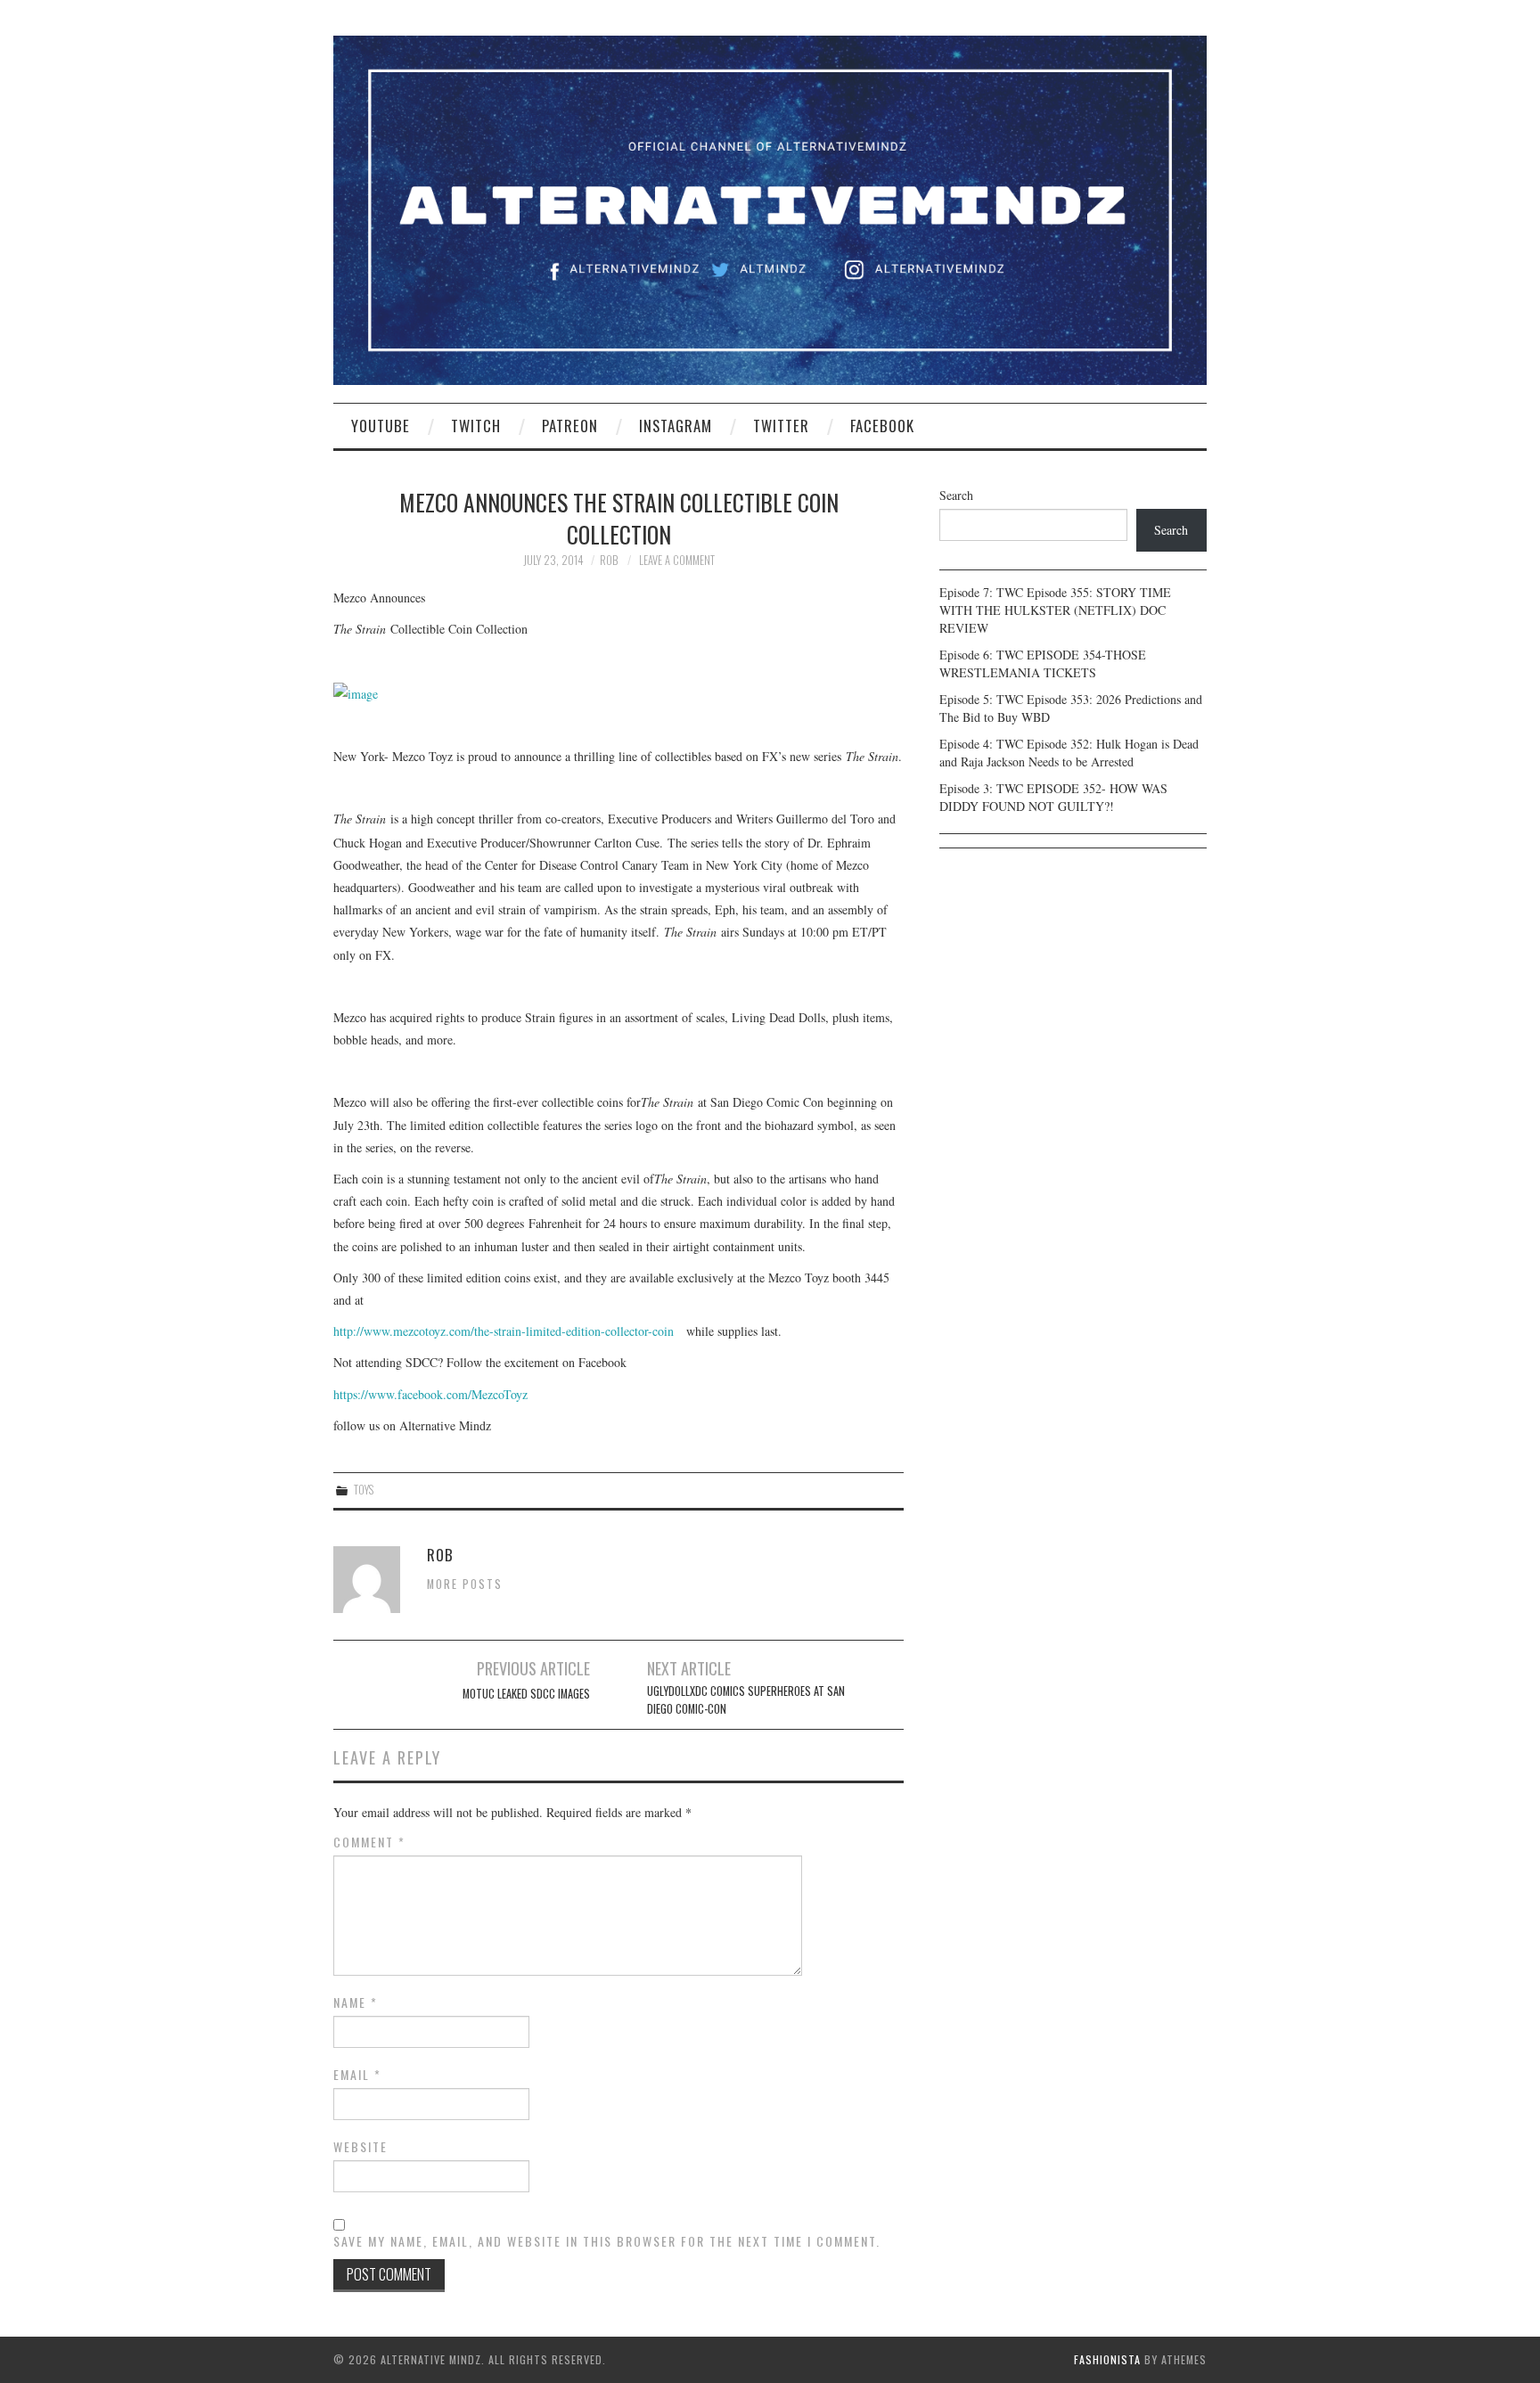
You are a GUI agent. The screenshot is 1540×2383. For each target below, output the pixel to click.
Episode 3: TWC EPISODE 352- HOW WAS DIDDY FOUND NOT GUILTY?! (1053, 797)
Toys (364, 1490)
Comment (369, 1842)
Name (356, 2002)
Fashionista (1107, 2359)
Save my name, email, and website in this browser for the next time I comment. (607, 2241)
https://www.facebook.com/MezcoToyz (430, 1394)
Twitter (781, 426)
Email (357, 2075)
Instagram (676, 426)
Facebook (882, 426)
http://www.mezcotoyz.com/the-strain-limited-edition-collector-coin (504, 1331)
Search (956, 495)
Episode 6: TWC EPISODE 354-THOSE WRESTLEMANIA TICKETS (1043, 663)
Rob (609, 560)
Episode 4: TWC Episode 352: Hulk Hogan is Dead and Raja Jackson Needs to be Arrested (1069, 753)
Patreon (570, 426)
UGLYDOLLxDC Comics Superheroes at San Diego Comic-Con (746, 1700)
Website (360, 2147)
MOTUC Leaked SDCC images (526, 1694)
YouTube (381, 426)
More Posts (465, 1584)
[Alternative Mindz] (770, 208)
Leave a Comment (677, 560)
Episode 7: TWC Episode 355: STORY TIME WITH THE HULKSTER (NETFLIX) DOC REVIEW (1055, 610)
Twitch (476, 426)
